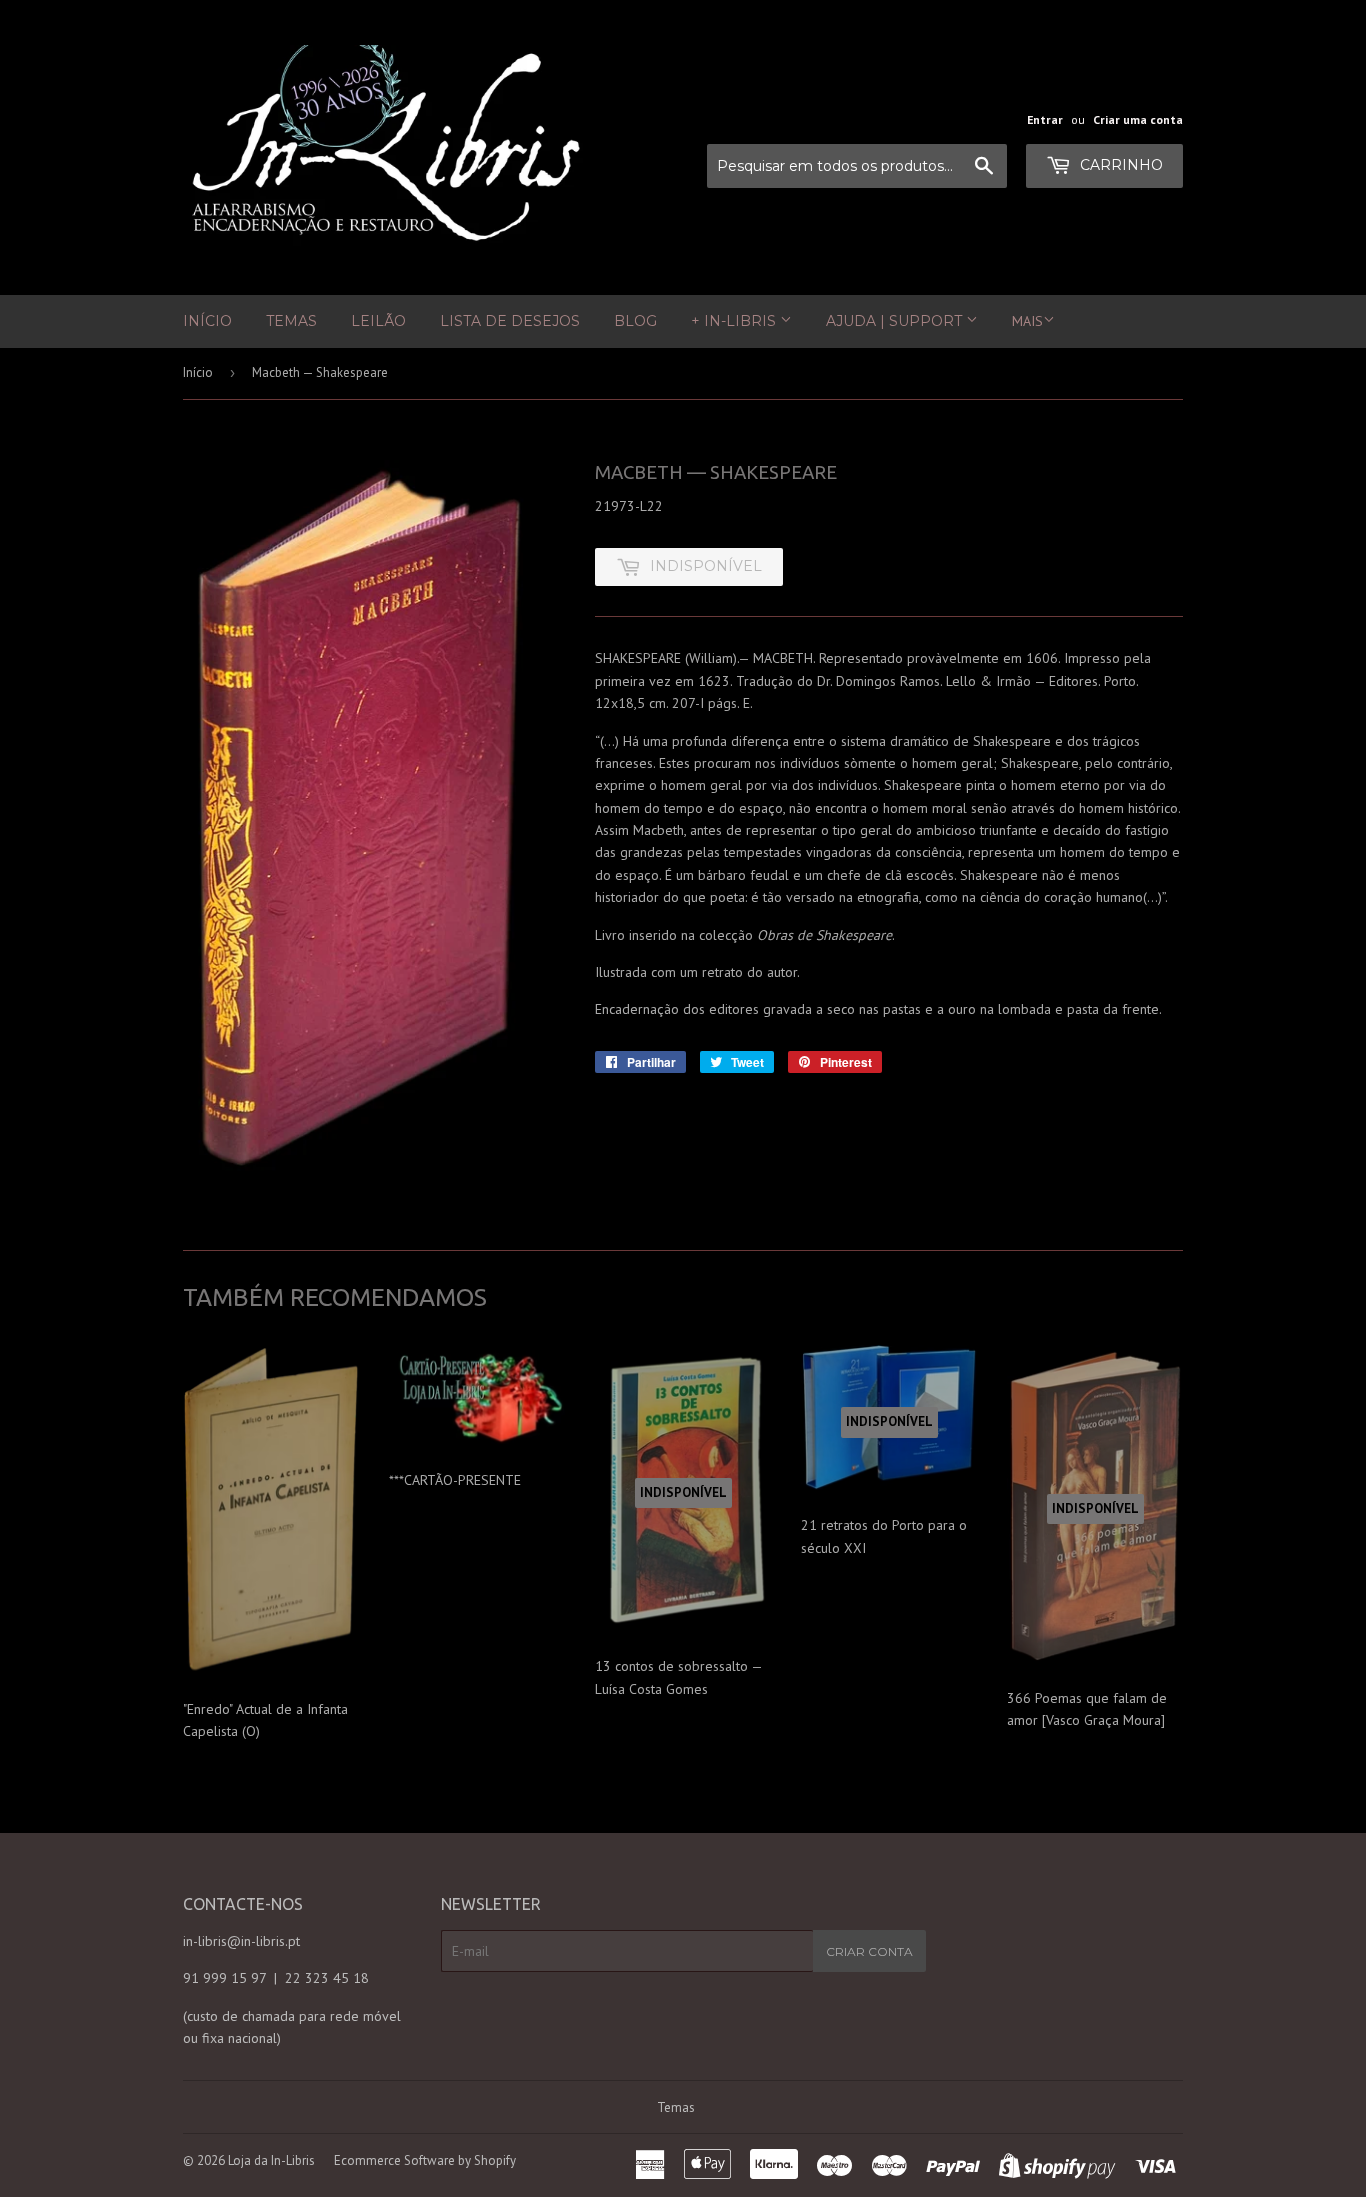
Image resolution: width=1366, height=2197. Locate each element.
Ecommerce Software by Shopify (425, 2160)
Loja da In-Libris (271, 2160)
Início (207, 321)
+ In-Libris (735, 321)
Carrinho (1119, 165)
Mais (1027, 321)
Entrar (1045, 119)
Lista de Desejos (510, 321)
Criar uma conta (1138, 119)
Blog (635, 321)
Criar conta (869, 1951)
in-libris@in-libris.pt (241, 1941)
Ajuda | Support (896, 321)
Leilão (378, 321)
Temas (291, 321)
